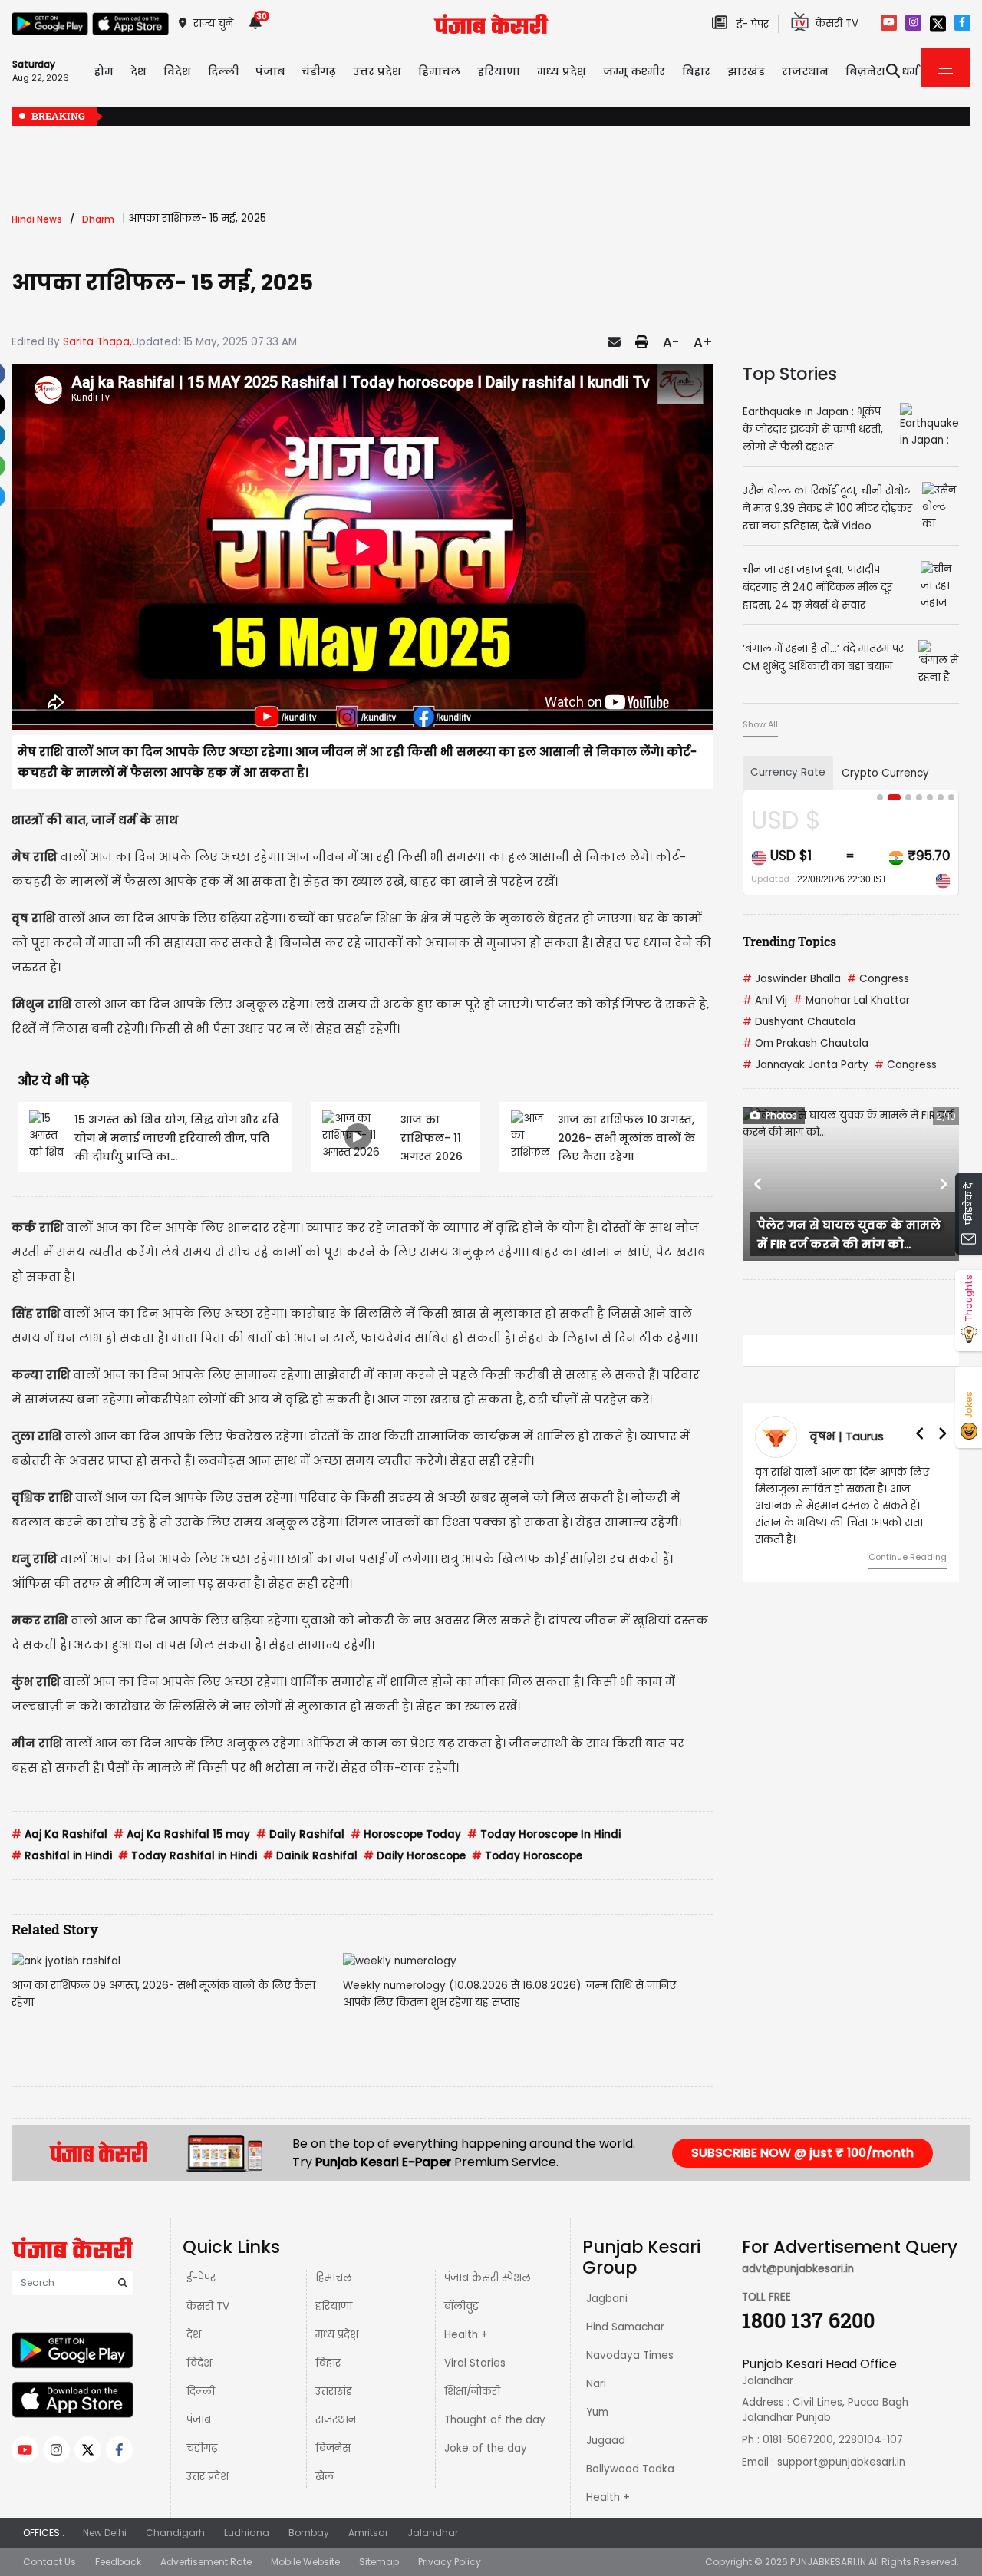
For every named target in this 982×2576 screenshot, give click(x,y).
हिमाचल (334, 2278)
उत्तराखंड (334, 2391)
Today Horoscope (527, 1856)
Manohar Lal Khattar (852, 1000)
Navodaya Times (630, 2355)
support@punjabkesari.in (841, 2462)
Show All (760, 724)
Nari (596, 2384)
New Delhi (105, 2533)
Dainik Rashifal (310, 1856)
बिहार (696, 71)
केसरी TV (208, 2306)
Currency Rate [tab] (788, 772)
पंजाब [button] (270, 71)
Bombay (309, 2533)
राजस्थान (336, 2420)
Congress (878, 979)
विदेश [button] (177, 71)
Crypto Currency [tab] (885, 773)
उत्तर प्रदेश (377, 71)
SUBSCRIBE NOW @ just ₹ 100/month (802, 2153)
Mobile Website (305, 2562)
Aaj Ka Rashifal (59, 1834)
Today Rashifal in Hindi (188, 1856)
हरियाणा (334, 2306)
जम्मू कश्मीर (634, 71)
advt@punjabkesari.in (798, 2269)
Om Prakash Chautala (806, 1043)
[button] (759, 1184)
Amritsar (368, 2533)
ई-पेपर (201, 2278)
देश (194, 2335)
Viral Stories (475, 2363)
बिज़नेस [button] (865, 71)
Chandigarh (175, 2533)
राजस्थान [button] (805, 71)
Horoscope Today (406, 1834)
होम (104, 71)
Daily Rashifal (300, 1834)
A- (671, 342)
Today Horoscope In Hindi (544, 1834)
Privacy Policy (450, 2562)
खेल (325, 2477)
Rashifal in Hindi (62, 1856)
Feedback (118, 2562)
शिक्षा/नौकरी (472, 2391)
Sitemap (379, 2562)
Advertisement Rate (206, 2562)
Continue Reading (908, 1557)
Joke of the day (486, 2448)
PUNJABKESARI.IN (828, 2562)
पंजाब (199, 2420)
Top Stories (790, 374)
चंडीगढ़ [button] (319, 71)
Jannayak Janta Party (806, 1065)
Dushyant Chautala (799, 1022)
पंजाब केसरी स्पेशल (488, 2278)
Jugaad (606, 2441)
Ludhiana (247, 2533)
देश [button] (138, 71)
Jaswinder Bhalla (792, 979)
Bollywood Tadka (630, 2469)
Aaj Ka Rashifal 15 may (182, 1834)
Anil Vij (765, 1000)
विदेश (199, 2363)
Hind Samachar (625, 2327)
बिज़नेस (333, 2448)
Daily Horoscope (415, 1856)
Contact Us (49, 2562)
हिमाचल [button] (439, 71)
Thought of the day (495, 2420)
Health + (466, 2335)
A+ (703, 342)
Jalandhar (433, 2533)
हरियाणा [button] (499, 71)
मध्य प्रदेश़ (562, 71)
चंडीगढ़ (202, 2448)
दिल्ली (223, 71)
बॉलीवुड (461, 2306)
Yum (597, 2412)
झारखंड (746, 71)
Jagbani (607, 2299)
